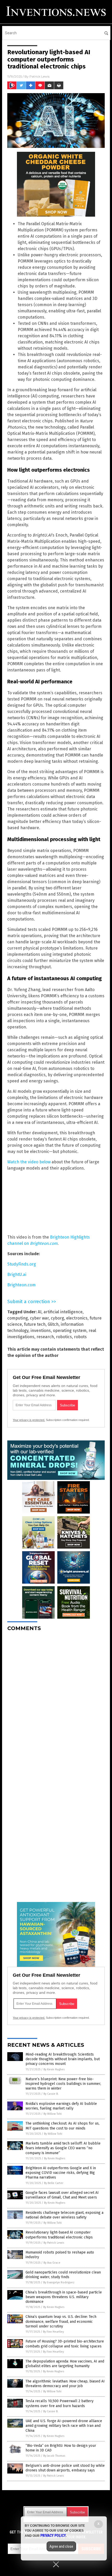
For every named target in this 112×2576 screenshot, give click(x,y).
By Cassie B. (51, 2094)
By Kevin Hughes (54, 2069)
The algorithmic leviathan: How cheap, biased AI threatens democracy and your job (65, 2384)
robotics (64, 1337)
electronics (77, 1318)
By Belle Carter (54, 2183)
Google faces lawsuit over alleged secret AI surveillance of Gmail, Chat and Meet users (62, 2195)
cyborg (57, 1318)
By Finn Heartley (53, 2332)
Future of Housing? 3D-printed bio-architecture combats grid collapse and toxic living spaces (65, 2344)
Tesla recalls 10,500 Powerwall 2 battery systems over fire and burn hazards (60, 2403)
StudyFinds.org (22, 1264)
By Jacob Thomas (54, 2456)
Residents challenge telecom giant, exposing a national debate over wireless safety (64, 2215)
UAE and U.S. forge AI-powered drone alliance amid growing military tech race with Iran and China (64, 2426)
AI (40, 1312)
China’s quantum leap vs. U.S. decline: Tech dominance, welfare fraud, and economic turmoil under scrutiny (61, 2321)
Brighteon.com (21, 1285)
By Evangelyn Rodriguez (59, 2282)
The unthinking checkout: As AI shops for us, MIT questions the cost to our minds (63, 2126)
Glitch (53, 1324)
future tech (35, 1324)
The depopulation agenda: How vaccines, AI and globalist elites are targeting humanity (65, 2364)
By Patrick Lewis (54, 2243)
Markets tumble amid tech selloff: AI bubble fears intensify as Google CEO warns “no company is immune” (63, 2148)
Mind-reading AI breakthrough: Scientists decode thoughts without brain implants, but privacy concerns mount (63, 2059)
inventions (41, 1331)
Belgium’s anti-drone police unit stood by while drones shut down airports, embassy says (65, 2468)
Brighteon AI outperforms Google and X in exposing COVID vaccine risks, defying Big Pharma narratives (61, 2173)
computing (18, 1318)
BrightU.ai (17, 1275)
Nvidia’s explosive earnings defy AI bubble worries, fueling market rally (61, 2106)
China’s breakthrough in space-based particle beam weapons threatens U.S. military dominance (64, 2297)
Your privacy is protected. (29, 1420)
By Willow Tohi (53, 2114)
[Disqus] (56, 1700)
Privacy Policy (53, 2536)
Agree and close (61, 2546)
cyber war (39, 1318)
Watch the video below (29, 1162)
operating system (70, 1331)
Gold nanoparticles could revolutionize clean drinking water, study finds (63, 2275)
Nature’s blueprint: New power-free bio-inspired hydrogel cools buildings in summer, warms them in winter (63, 2084)
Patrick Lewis (39, 76)
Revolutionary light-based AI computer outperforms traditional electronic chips (59, 2235)
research (45, 1337)
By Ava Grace (52, 2263)
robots (80, 1337)
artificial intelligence (63, 1312)
